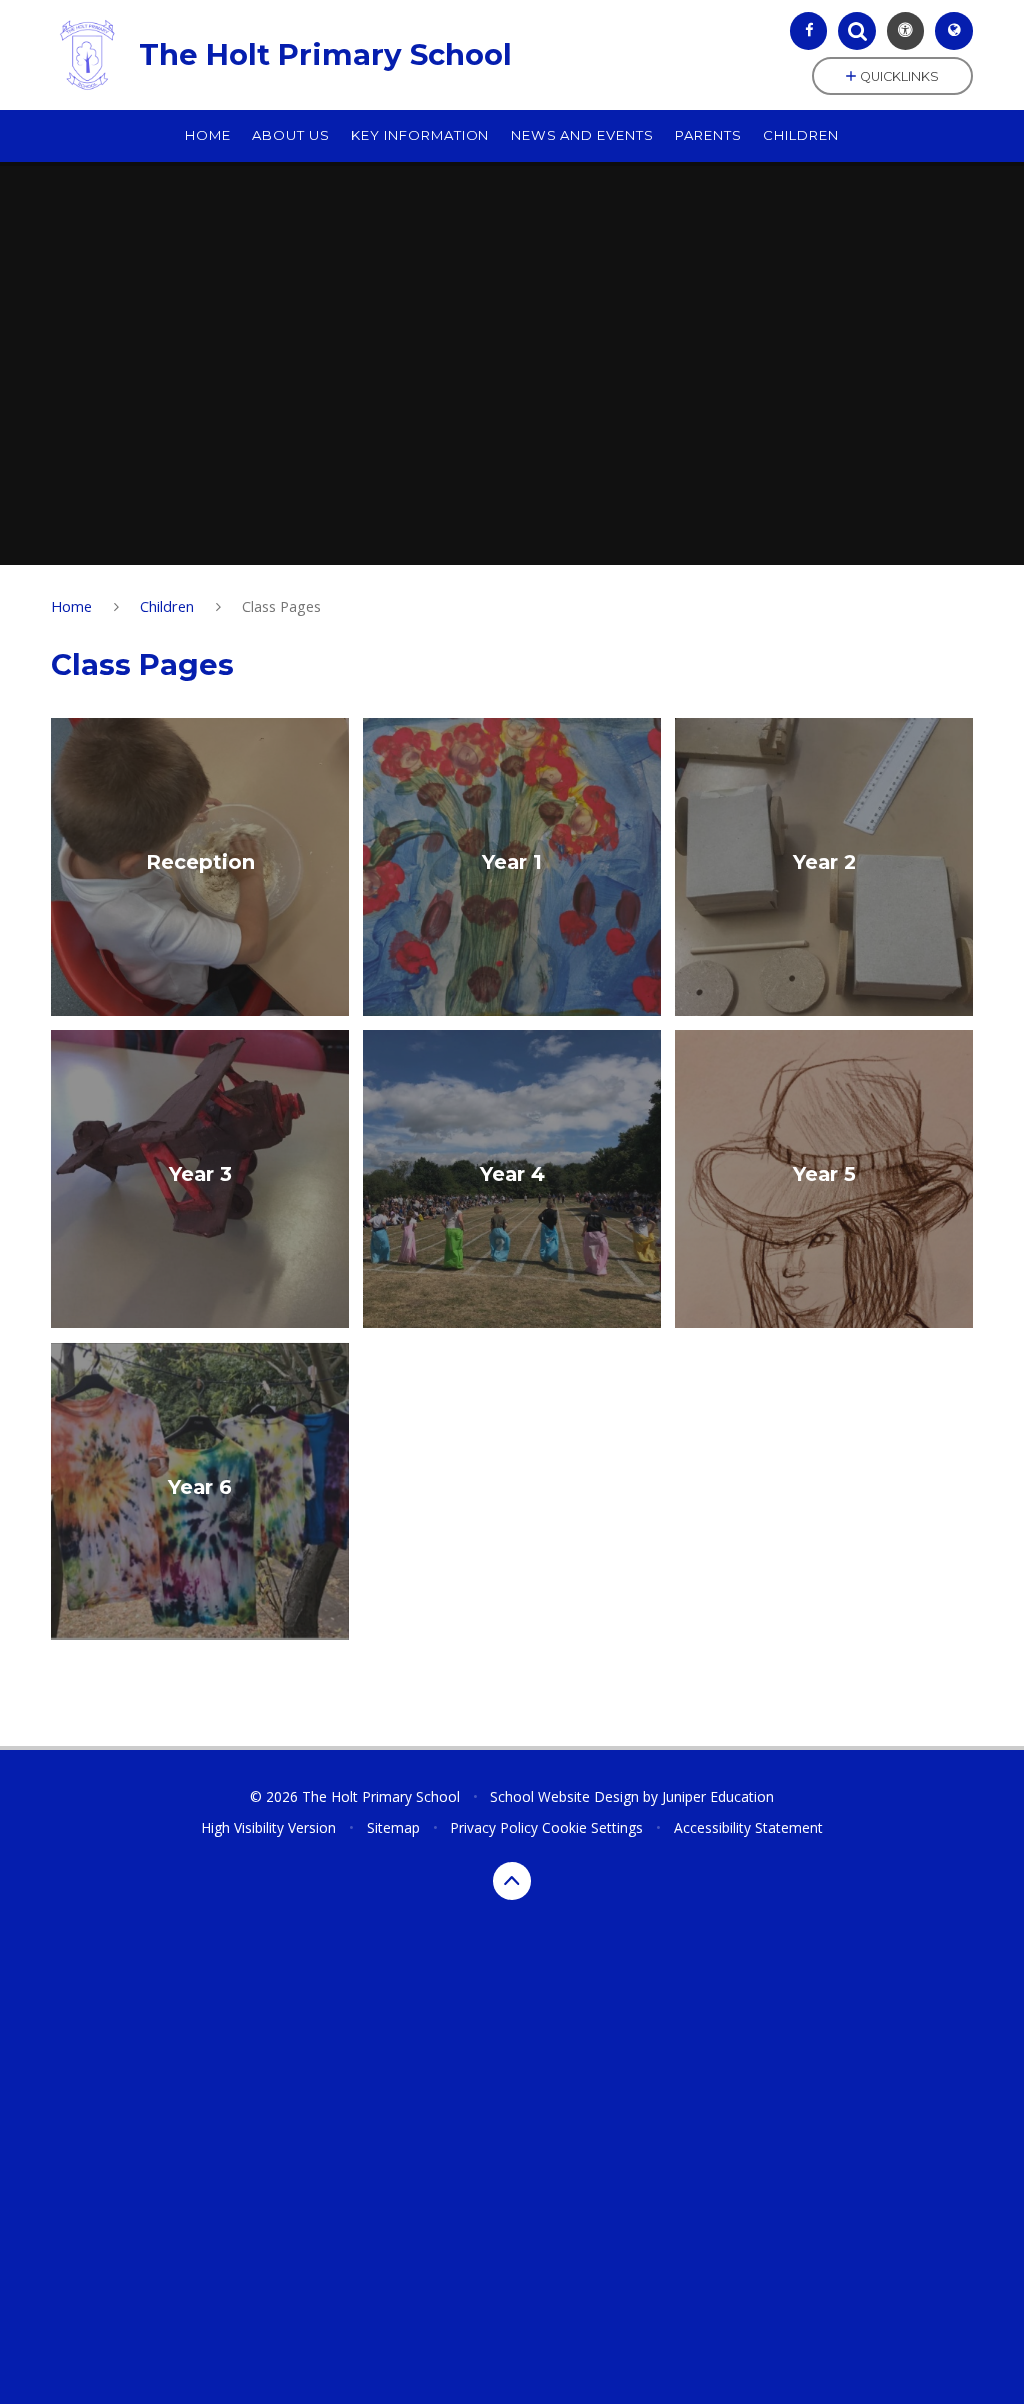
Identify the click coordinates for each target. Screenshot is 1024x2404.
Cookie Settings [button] (592, 1827)
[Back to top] (512, 1881)
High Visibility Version (268, 1827)
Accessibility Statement (748, 1827)
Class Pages (281, 606)
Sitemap (393, 1827)
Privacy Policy (494, 1827)
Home (71, 606)
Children (167, 606)
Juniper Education (718, 1796)
